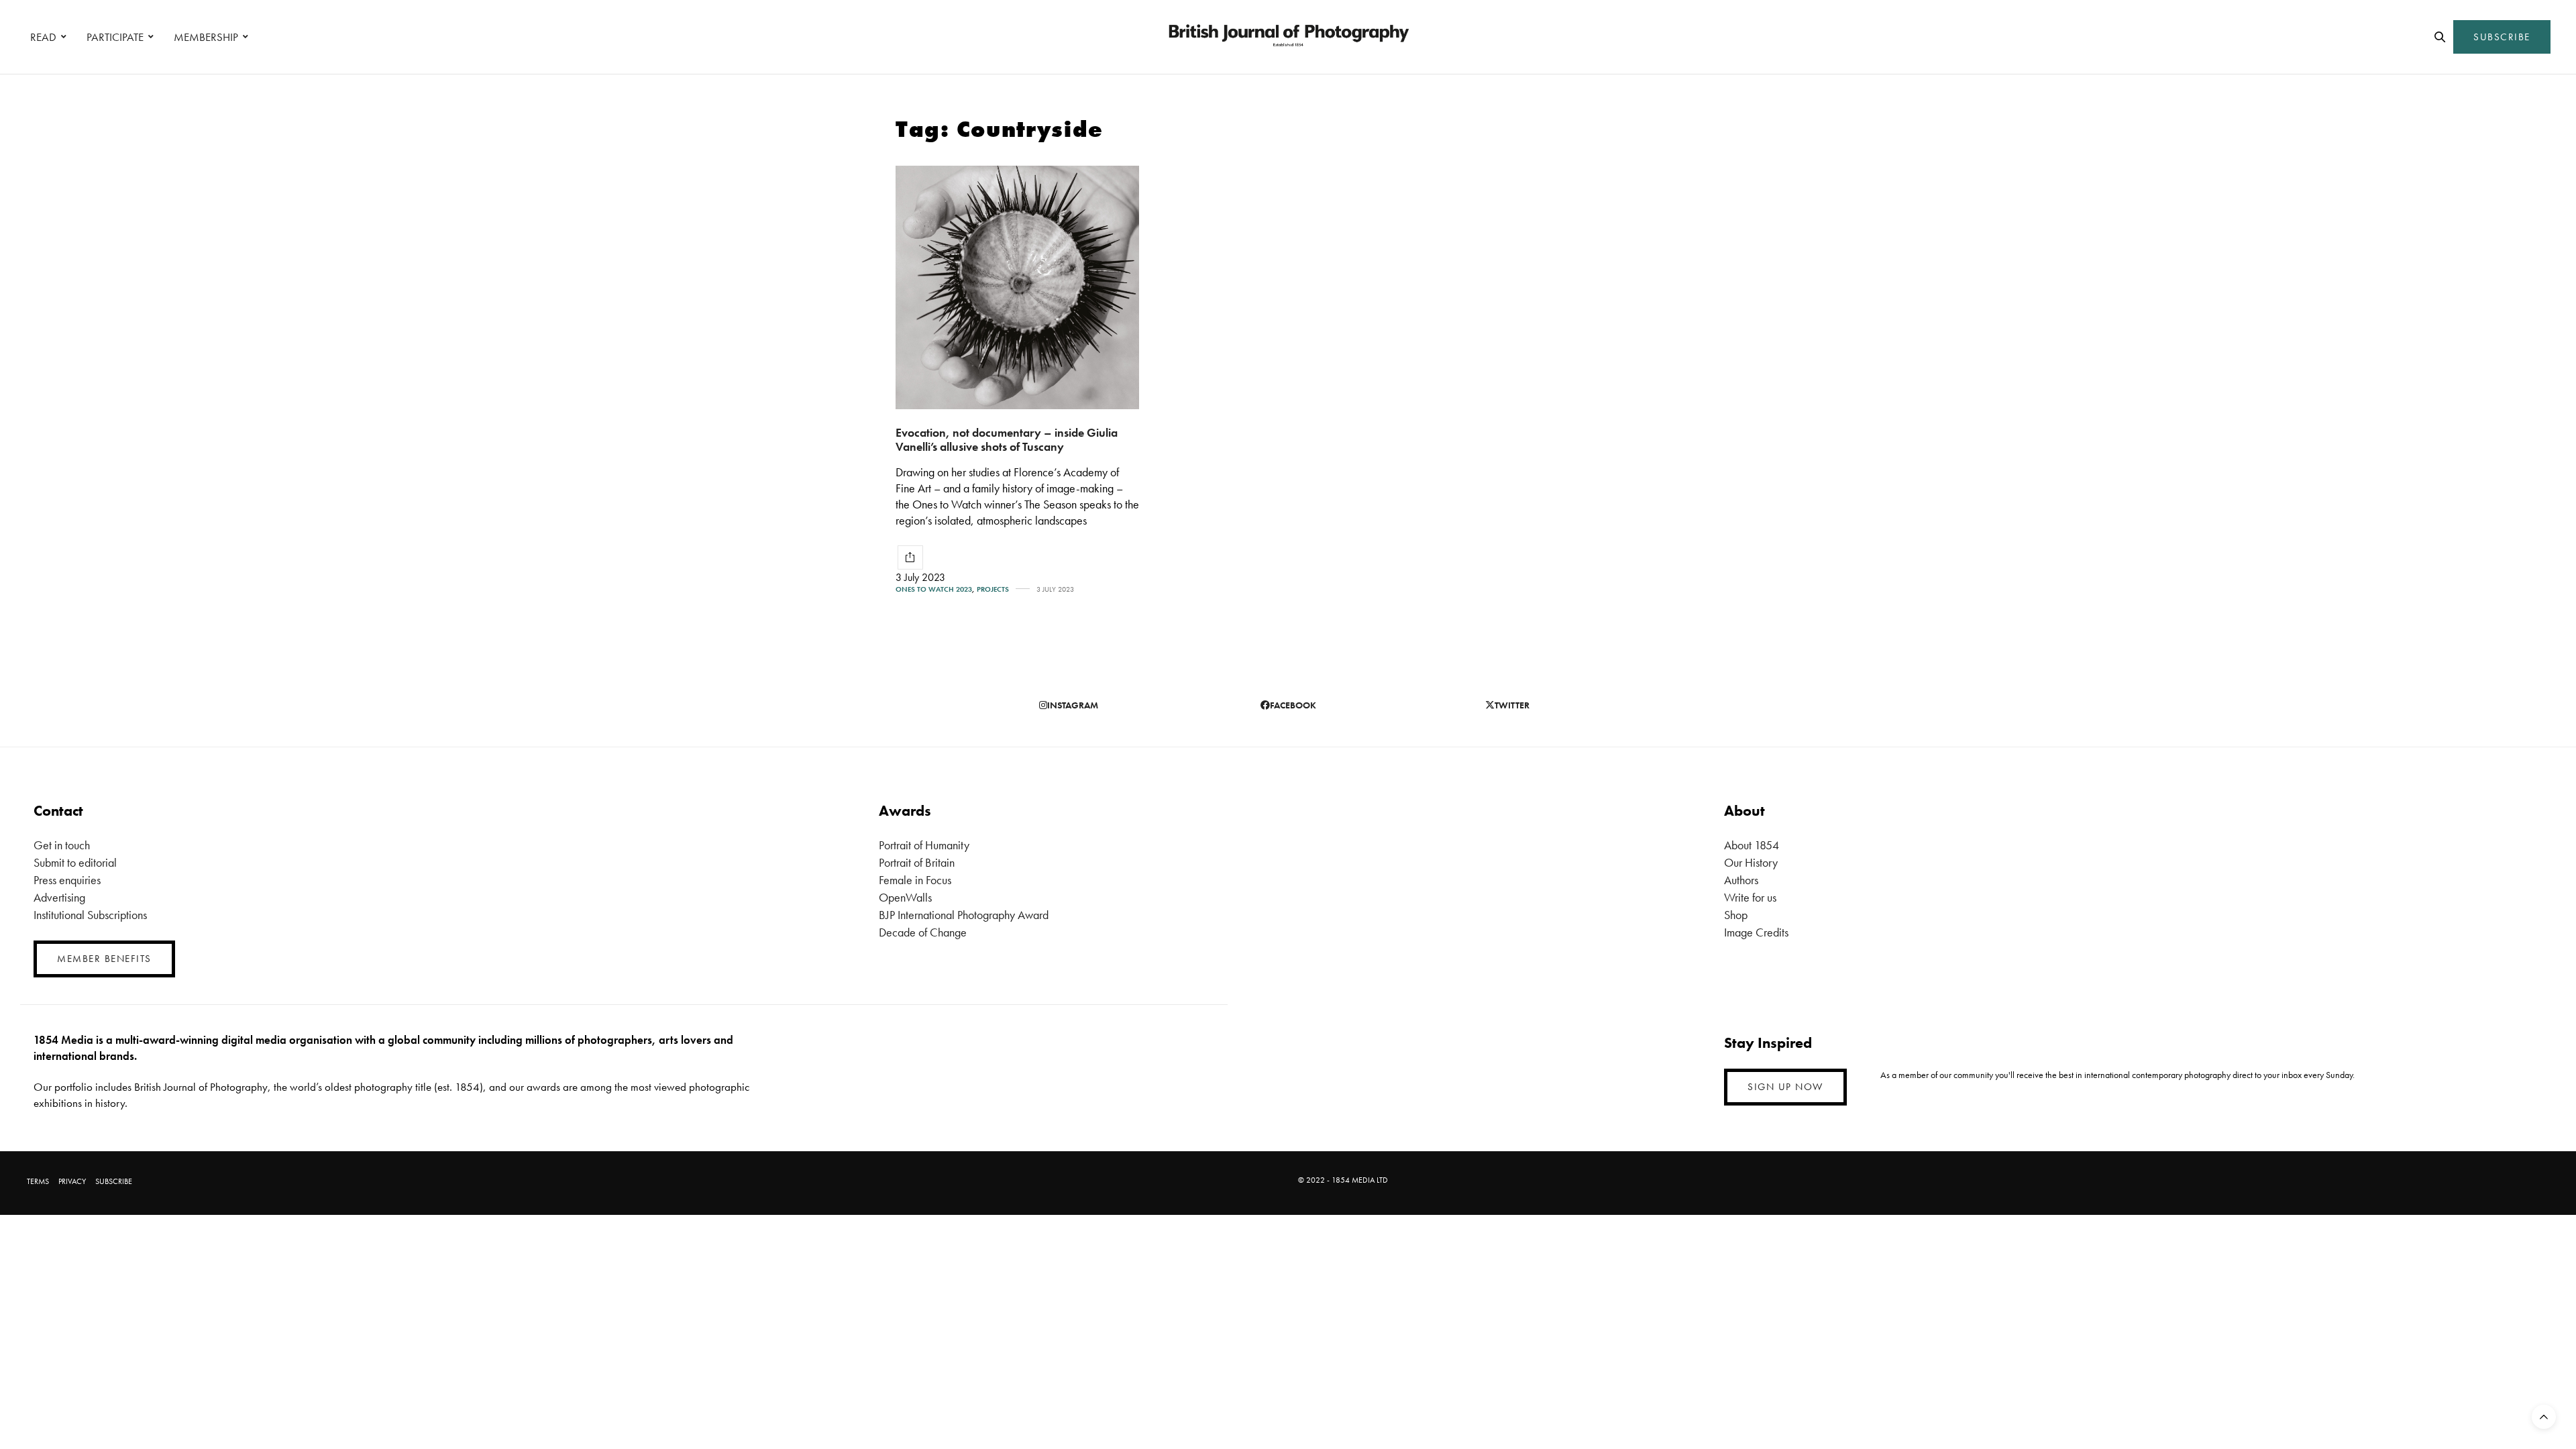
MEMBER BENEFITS (104, 959)
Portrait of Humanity (924, 845)
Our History (1751, 862)
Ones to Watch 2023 (934, 589)
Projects (993, 589)
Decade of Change (923, 932)
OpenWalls (905, 897)
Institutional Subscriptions (90, 915)
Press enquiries (67, 880)
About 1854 (1752, 845)
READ (43, 37)
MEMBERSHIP (206, 37)
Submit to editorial (75, 862)
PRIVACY (72, 1181)
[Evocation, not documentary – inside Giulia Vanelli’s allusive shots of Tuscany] (1017, 287)
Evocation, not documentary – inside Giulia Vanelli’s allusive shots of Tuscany (1007, 439)
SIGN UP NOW (1785, 1087)
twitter (1512, 705)
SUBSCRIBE (2502, 37)
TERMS (38, 1181)
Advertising (59, 897)
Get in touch (62, 845)
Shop (1736, 915)
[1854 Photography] (1288, 37)
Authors (1741, 880)
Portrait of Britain (917, 862)
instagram (1073, 705)
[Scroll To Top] (2544, 1417)
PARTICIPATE (115, 37)
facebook (1293, 705)
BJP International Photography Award (964, 915)
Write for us (1750, 897)
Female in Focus (915, 880)
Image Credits (1756, 932)
